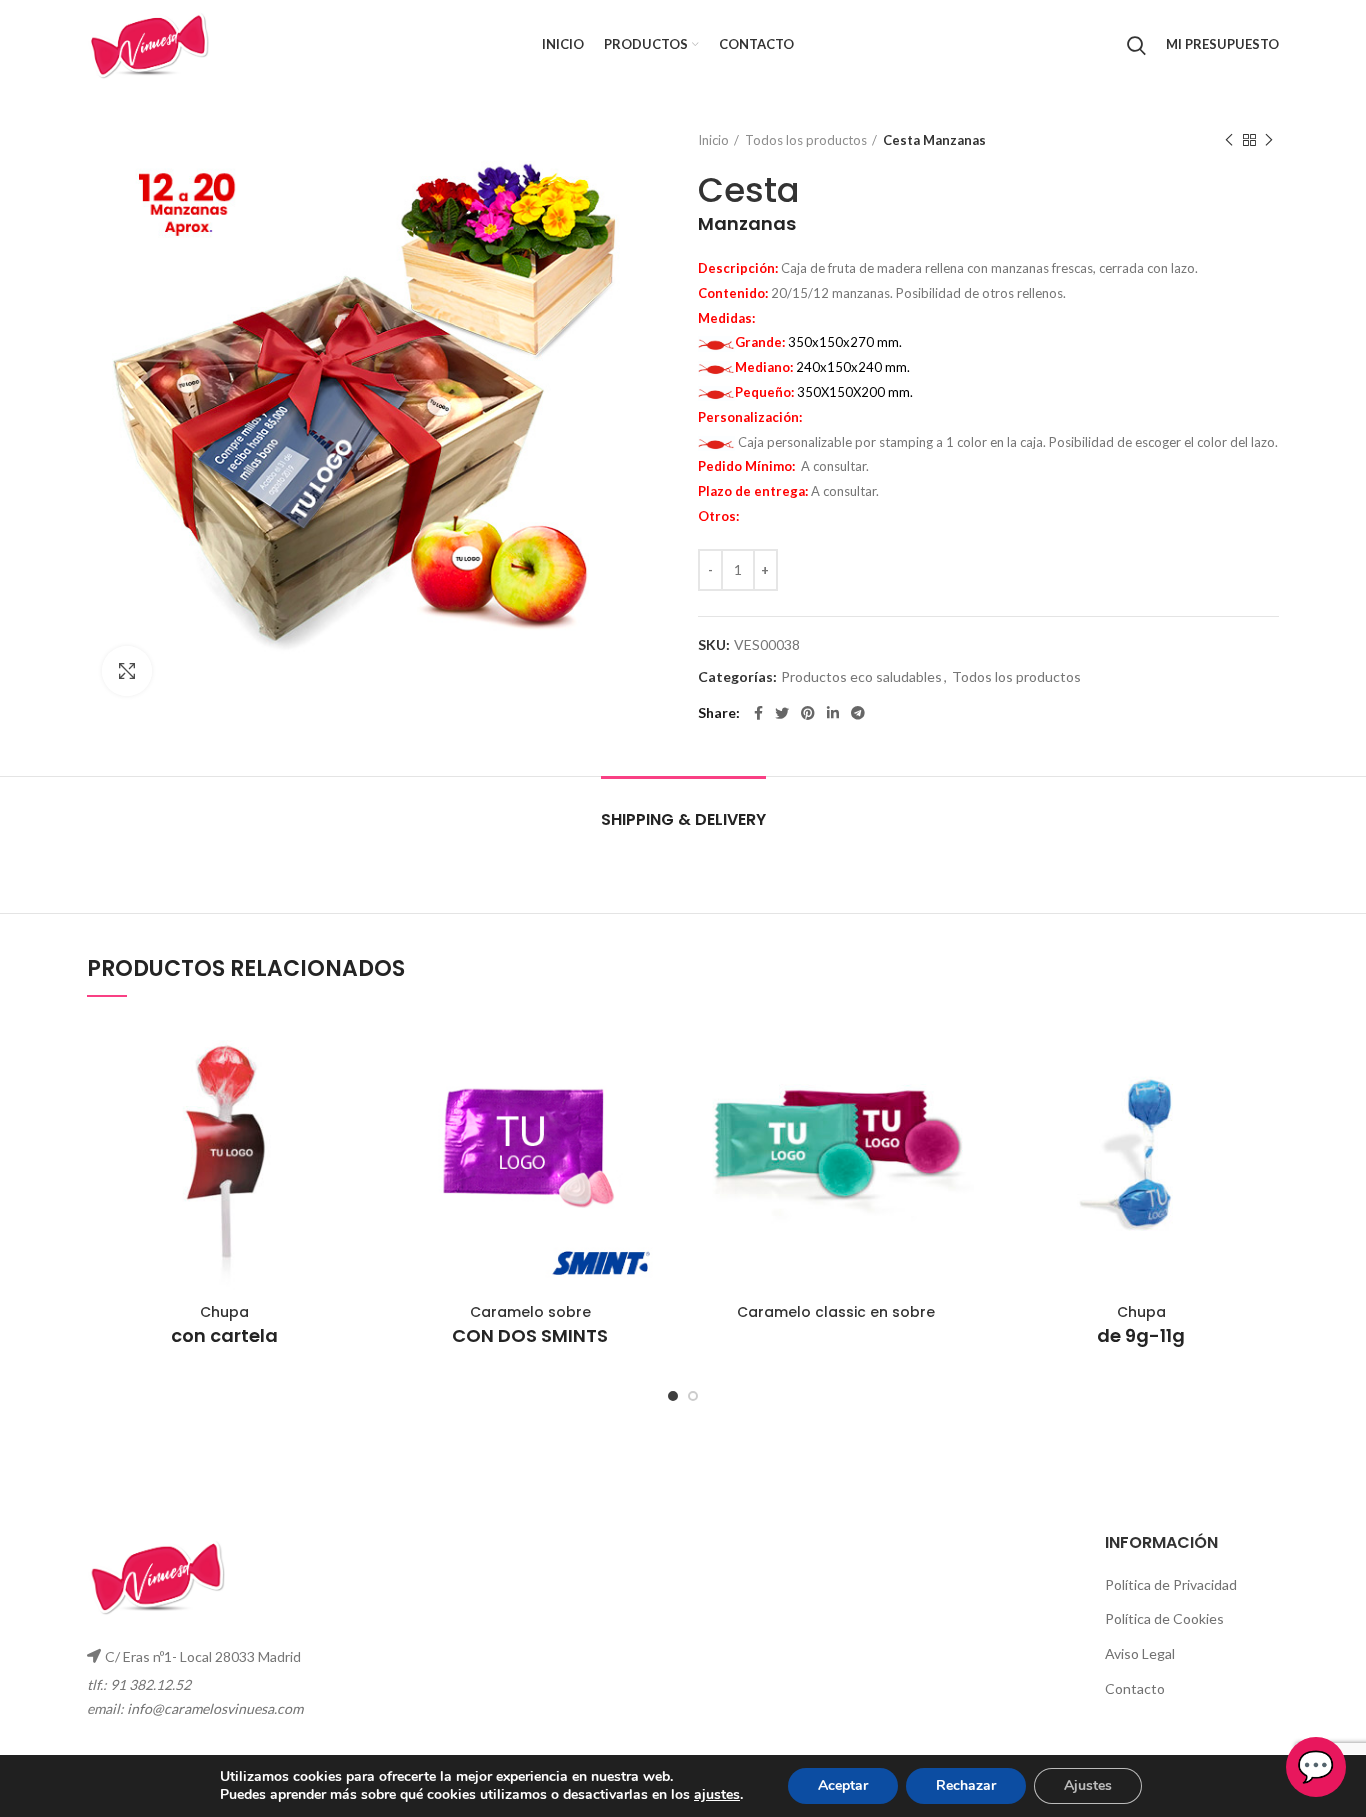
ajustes (717, 1795)
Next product (1269, 140)
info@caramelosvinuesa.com (215, 1708)
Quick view (348, 1050)
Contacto (1135, 1688)
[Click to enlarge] (127, 671)
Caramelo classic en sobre (836, 1312)
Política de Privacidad (1171, 1584)
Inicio (713, 140)
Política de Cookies (1164, 1618)
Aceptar (843, 1785)
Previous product (1229, 140)
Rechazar (966, 1785)
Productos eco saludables (861, 677)
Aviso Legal (1140, 1653)
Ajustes (1088, 1785)
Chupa (224, 1325)
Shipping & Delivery (683, 819)
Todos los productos (806, 140)
